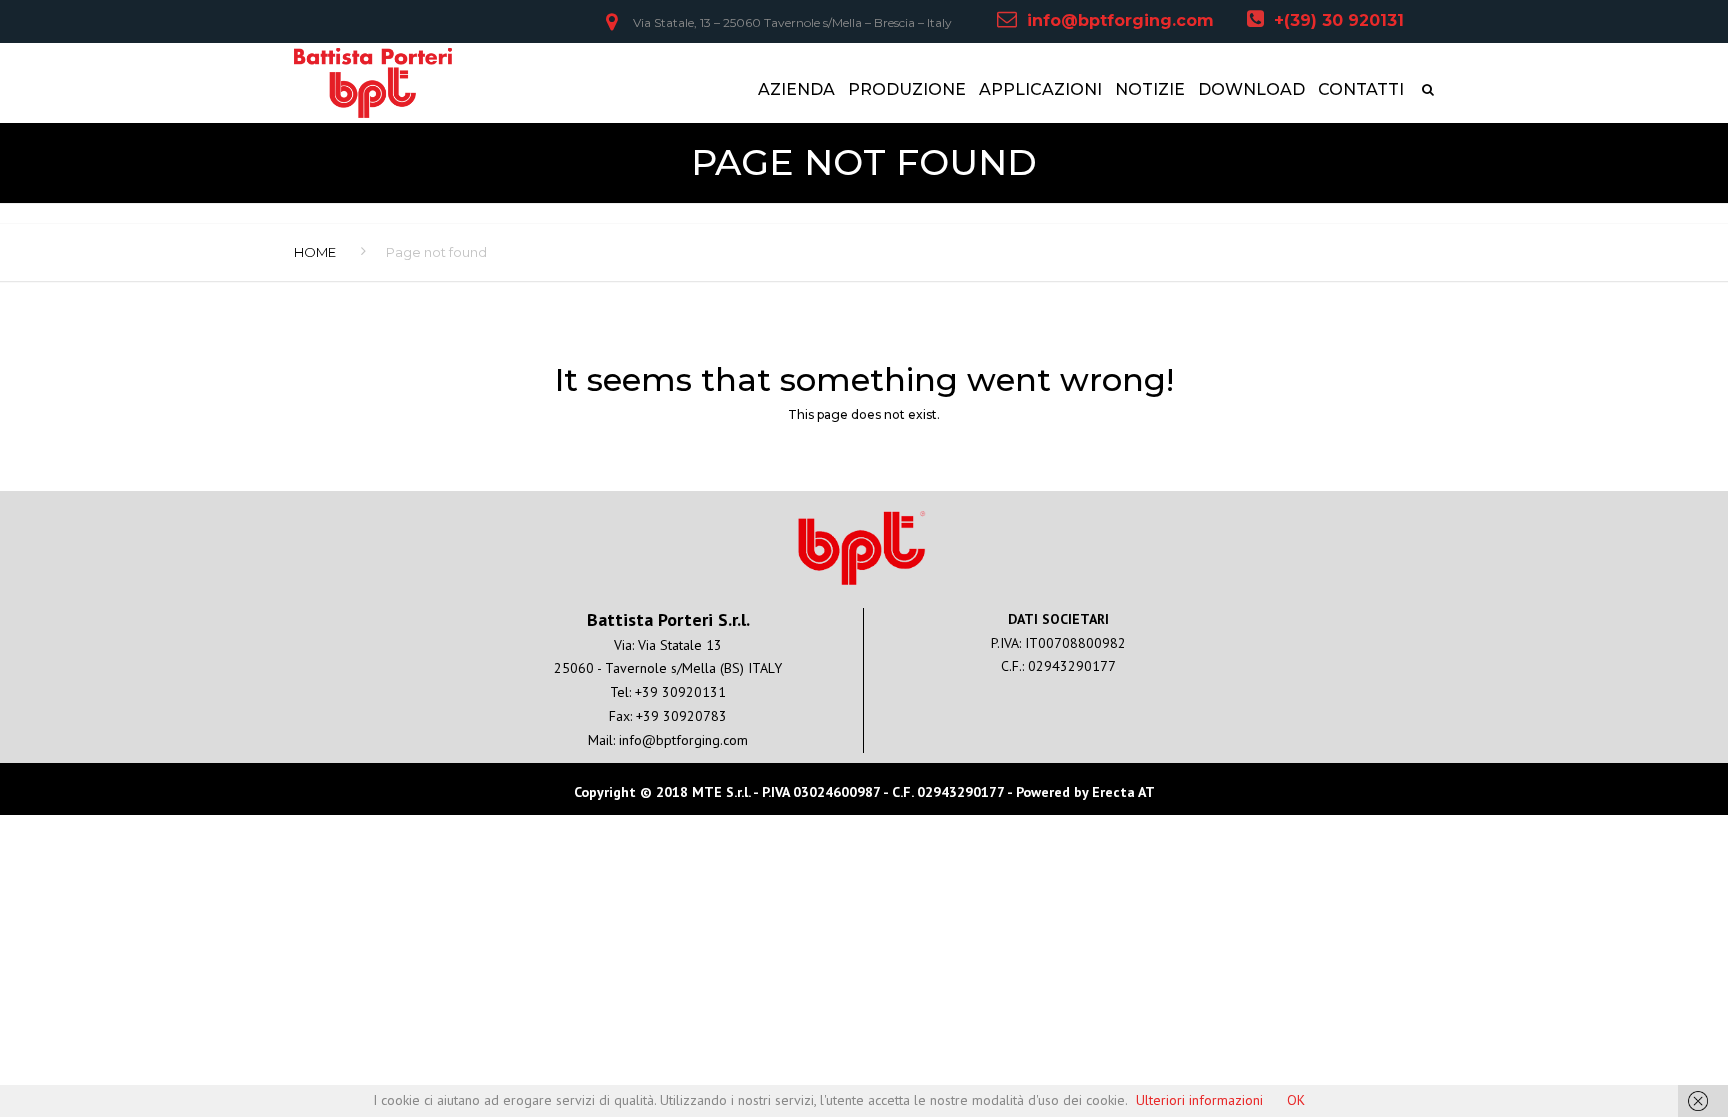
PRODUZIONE (907, 89)
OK (1296, 1100)
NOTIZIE (1150, 89)
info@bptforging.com (1120, 20)
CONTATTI (1361, 89)
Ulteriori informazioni (1199, 1100)
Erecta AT (1123, 792)
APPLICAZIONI (1040, 89)
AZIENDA (796, 89)
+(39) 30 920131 (1339, 20)
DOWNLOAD (1251, 89)
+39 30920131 (680, 692)
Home (315, 252)
